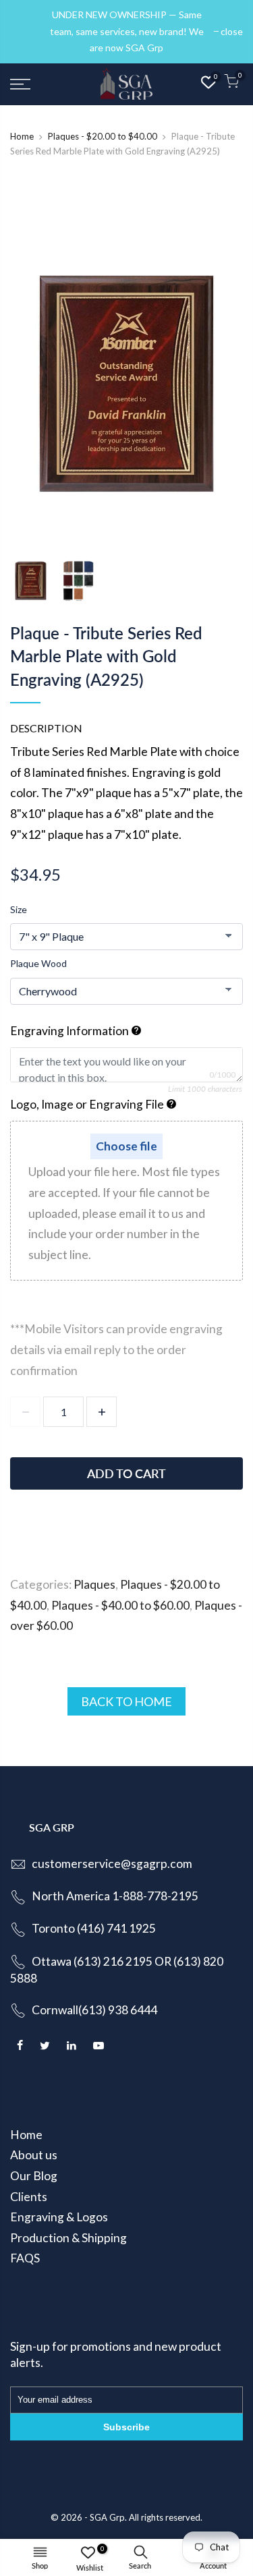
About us (34, 2155)
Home (22, 136)
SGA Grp (107, 2517)
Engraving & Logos (59, 2217)
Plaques (94, 1584)
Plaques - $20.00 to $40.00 (103, 136)
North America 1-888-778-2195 (115, 1896)
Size (19, 909)
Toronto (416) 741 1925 (94, 1928)
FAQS (25, 2258)
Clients (29, 2197)
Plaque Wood (38, 963)
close (28, 31)
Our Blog (34, 2176)
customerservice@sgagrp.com (112, 1864)
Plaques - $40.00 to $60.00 (120, 1605)
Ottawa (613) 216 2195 (92, 1961)
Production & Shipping (68, 2238)
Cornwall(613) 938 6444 (94, 2010)
